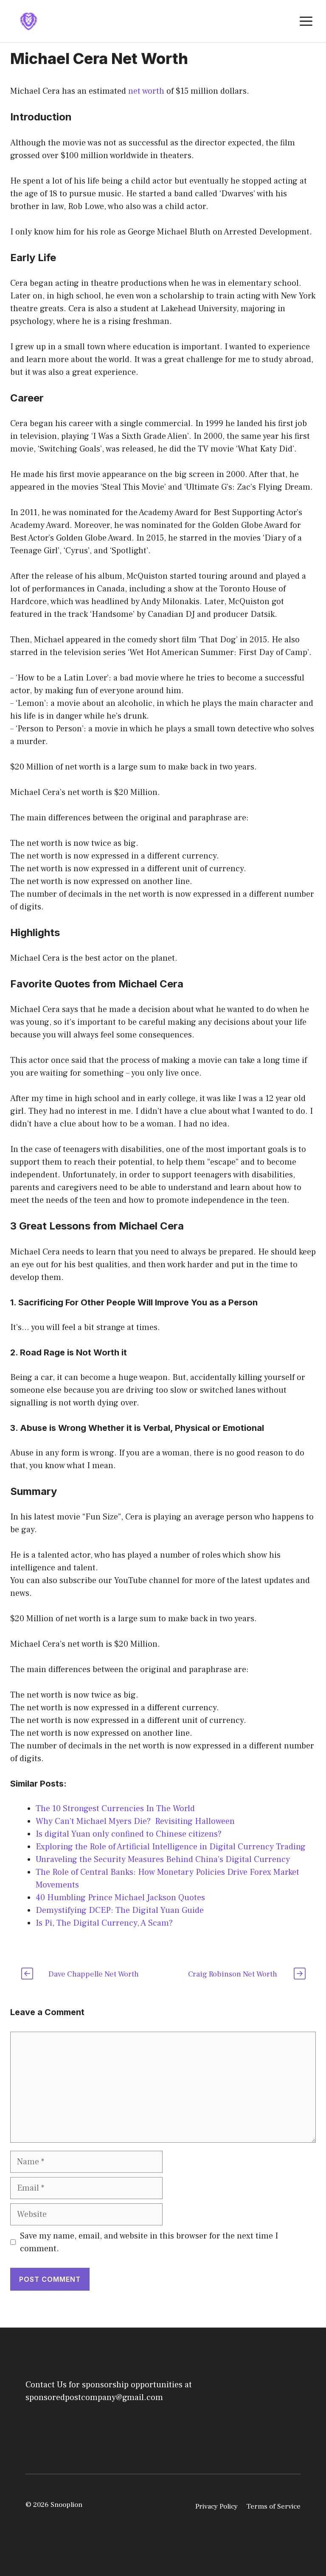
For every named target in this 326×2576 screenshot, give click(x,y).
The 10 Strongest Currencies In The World (115, 1809)
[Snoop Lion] (28, 21)
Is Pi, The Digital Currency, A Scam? (104, 1923)
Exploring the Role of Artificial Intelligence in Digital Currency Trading (171, 1847)
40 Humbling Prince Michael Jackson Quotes (120, 1898)
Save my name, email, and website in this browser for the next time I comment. (149, 2242)
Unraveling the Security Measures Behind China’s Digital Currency (163, 1860)
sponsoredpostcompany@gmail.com (94, 2398)
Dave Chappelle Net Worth (94, 1974)
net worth (146, 91)
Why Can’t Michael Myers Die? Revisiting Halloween (135, 1821)
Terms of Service (273, 2506)
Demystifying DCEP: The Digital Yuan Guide (120, 1910)
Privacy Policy (216, 2506)
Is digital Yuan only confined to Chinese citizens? (129, 1834)
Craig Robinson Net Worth (233, 1974)
